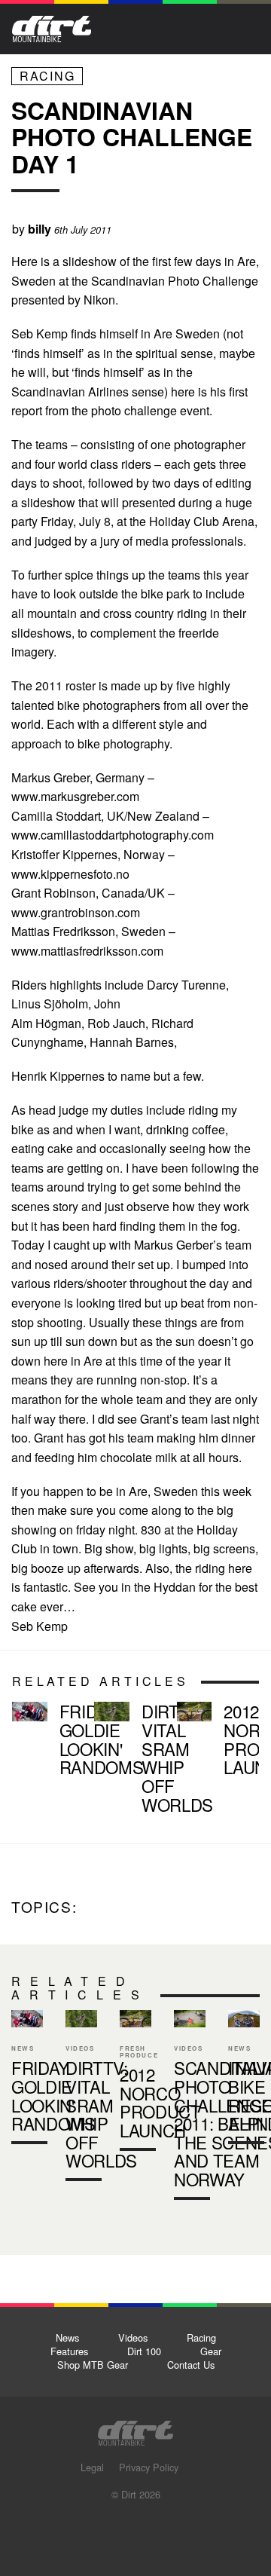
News (67, 2337)
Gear (211, 2351)
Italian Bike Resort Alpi (244, 2080)
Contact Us (191, 2365)
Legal (92, 2467)
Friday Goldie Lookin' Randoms (47, 1742)
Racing (47, 76)
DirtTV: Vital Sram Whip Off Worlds (129, 1761)
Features (69, 2351)
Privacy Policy (149, 2467)
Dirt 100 (144, 2351)
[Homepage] (135, 2429)
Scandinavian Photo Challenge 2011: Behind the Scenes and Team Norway (190, 2108)
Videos (133, 2337)
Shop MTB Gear (93, 2365)
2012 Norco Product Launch (212, 1742)
